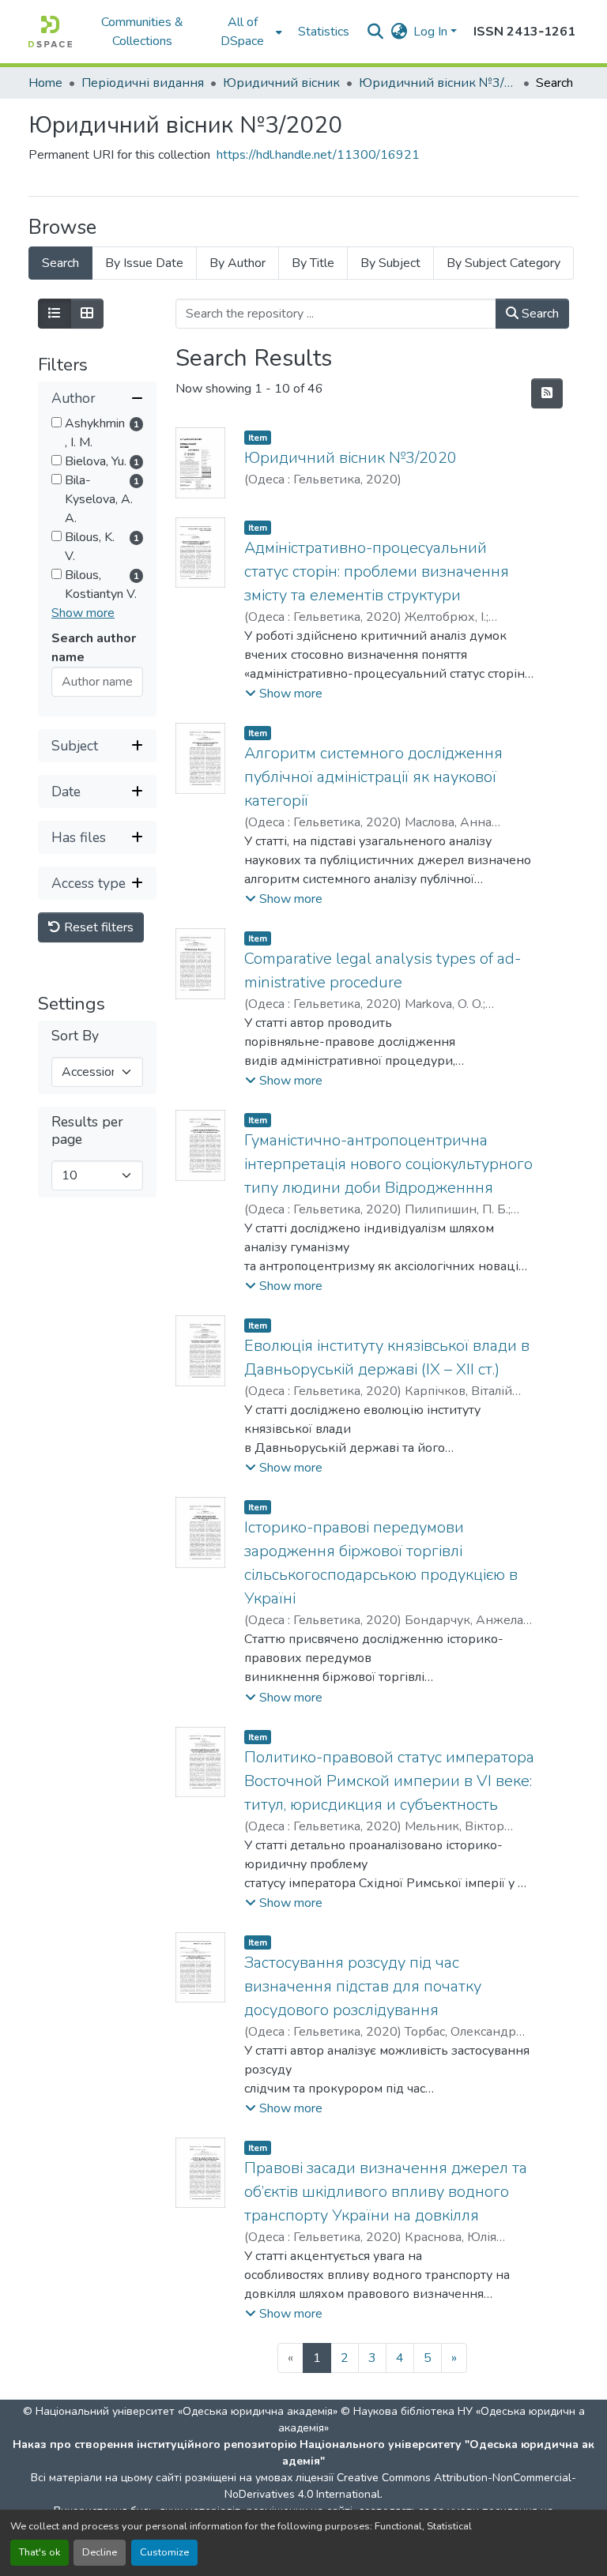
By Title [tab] (313, 263)
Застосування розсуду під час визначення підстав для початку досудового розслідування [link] (363, 1986)
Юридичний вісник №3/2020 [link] (438, 83)
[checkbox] (57, 422)
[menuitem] (247, 32)
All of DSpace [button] (242, 32)
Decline (100, 2552)
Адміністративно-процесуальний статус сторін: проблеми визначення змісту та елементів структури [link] (377, 572)
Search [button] (539, 314)
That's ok (40, 2552)
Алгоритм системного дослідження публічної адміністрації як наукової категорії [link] (373, 777)
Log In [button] (432, 32)
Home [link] (45, 83)
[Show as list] (55, 314)
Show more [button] (83, 613)
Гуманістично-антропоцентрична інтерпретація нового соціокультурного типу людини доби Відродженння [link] (388, 1164)
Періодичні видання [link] (143, 83)
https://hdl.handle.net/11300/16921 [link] (318, 155)
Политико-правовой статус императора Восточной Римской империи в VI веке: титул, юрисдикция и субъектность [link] (389, 1781)
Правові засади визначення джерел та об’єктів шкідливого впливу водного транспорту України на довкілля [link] (386, 2192)
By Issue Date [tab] (144, 263)
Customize (164, 2552)
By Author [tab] (238, 263)
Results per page (87, 1130)
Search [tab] (60, 263)
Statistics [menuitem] (324, 32)
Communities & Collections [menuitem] (142, 32)
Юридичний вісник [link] (281, 83)
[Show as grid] (87, 314)
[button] (50, 32)
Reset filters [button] (97, 927)
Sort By (75, 1036)
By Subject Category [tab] (503, 263)
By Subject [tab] (390, 263)
